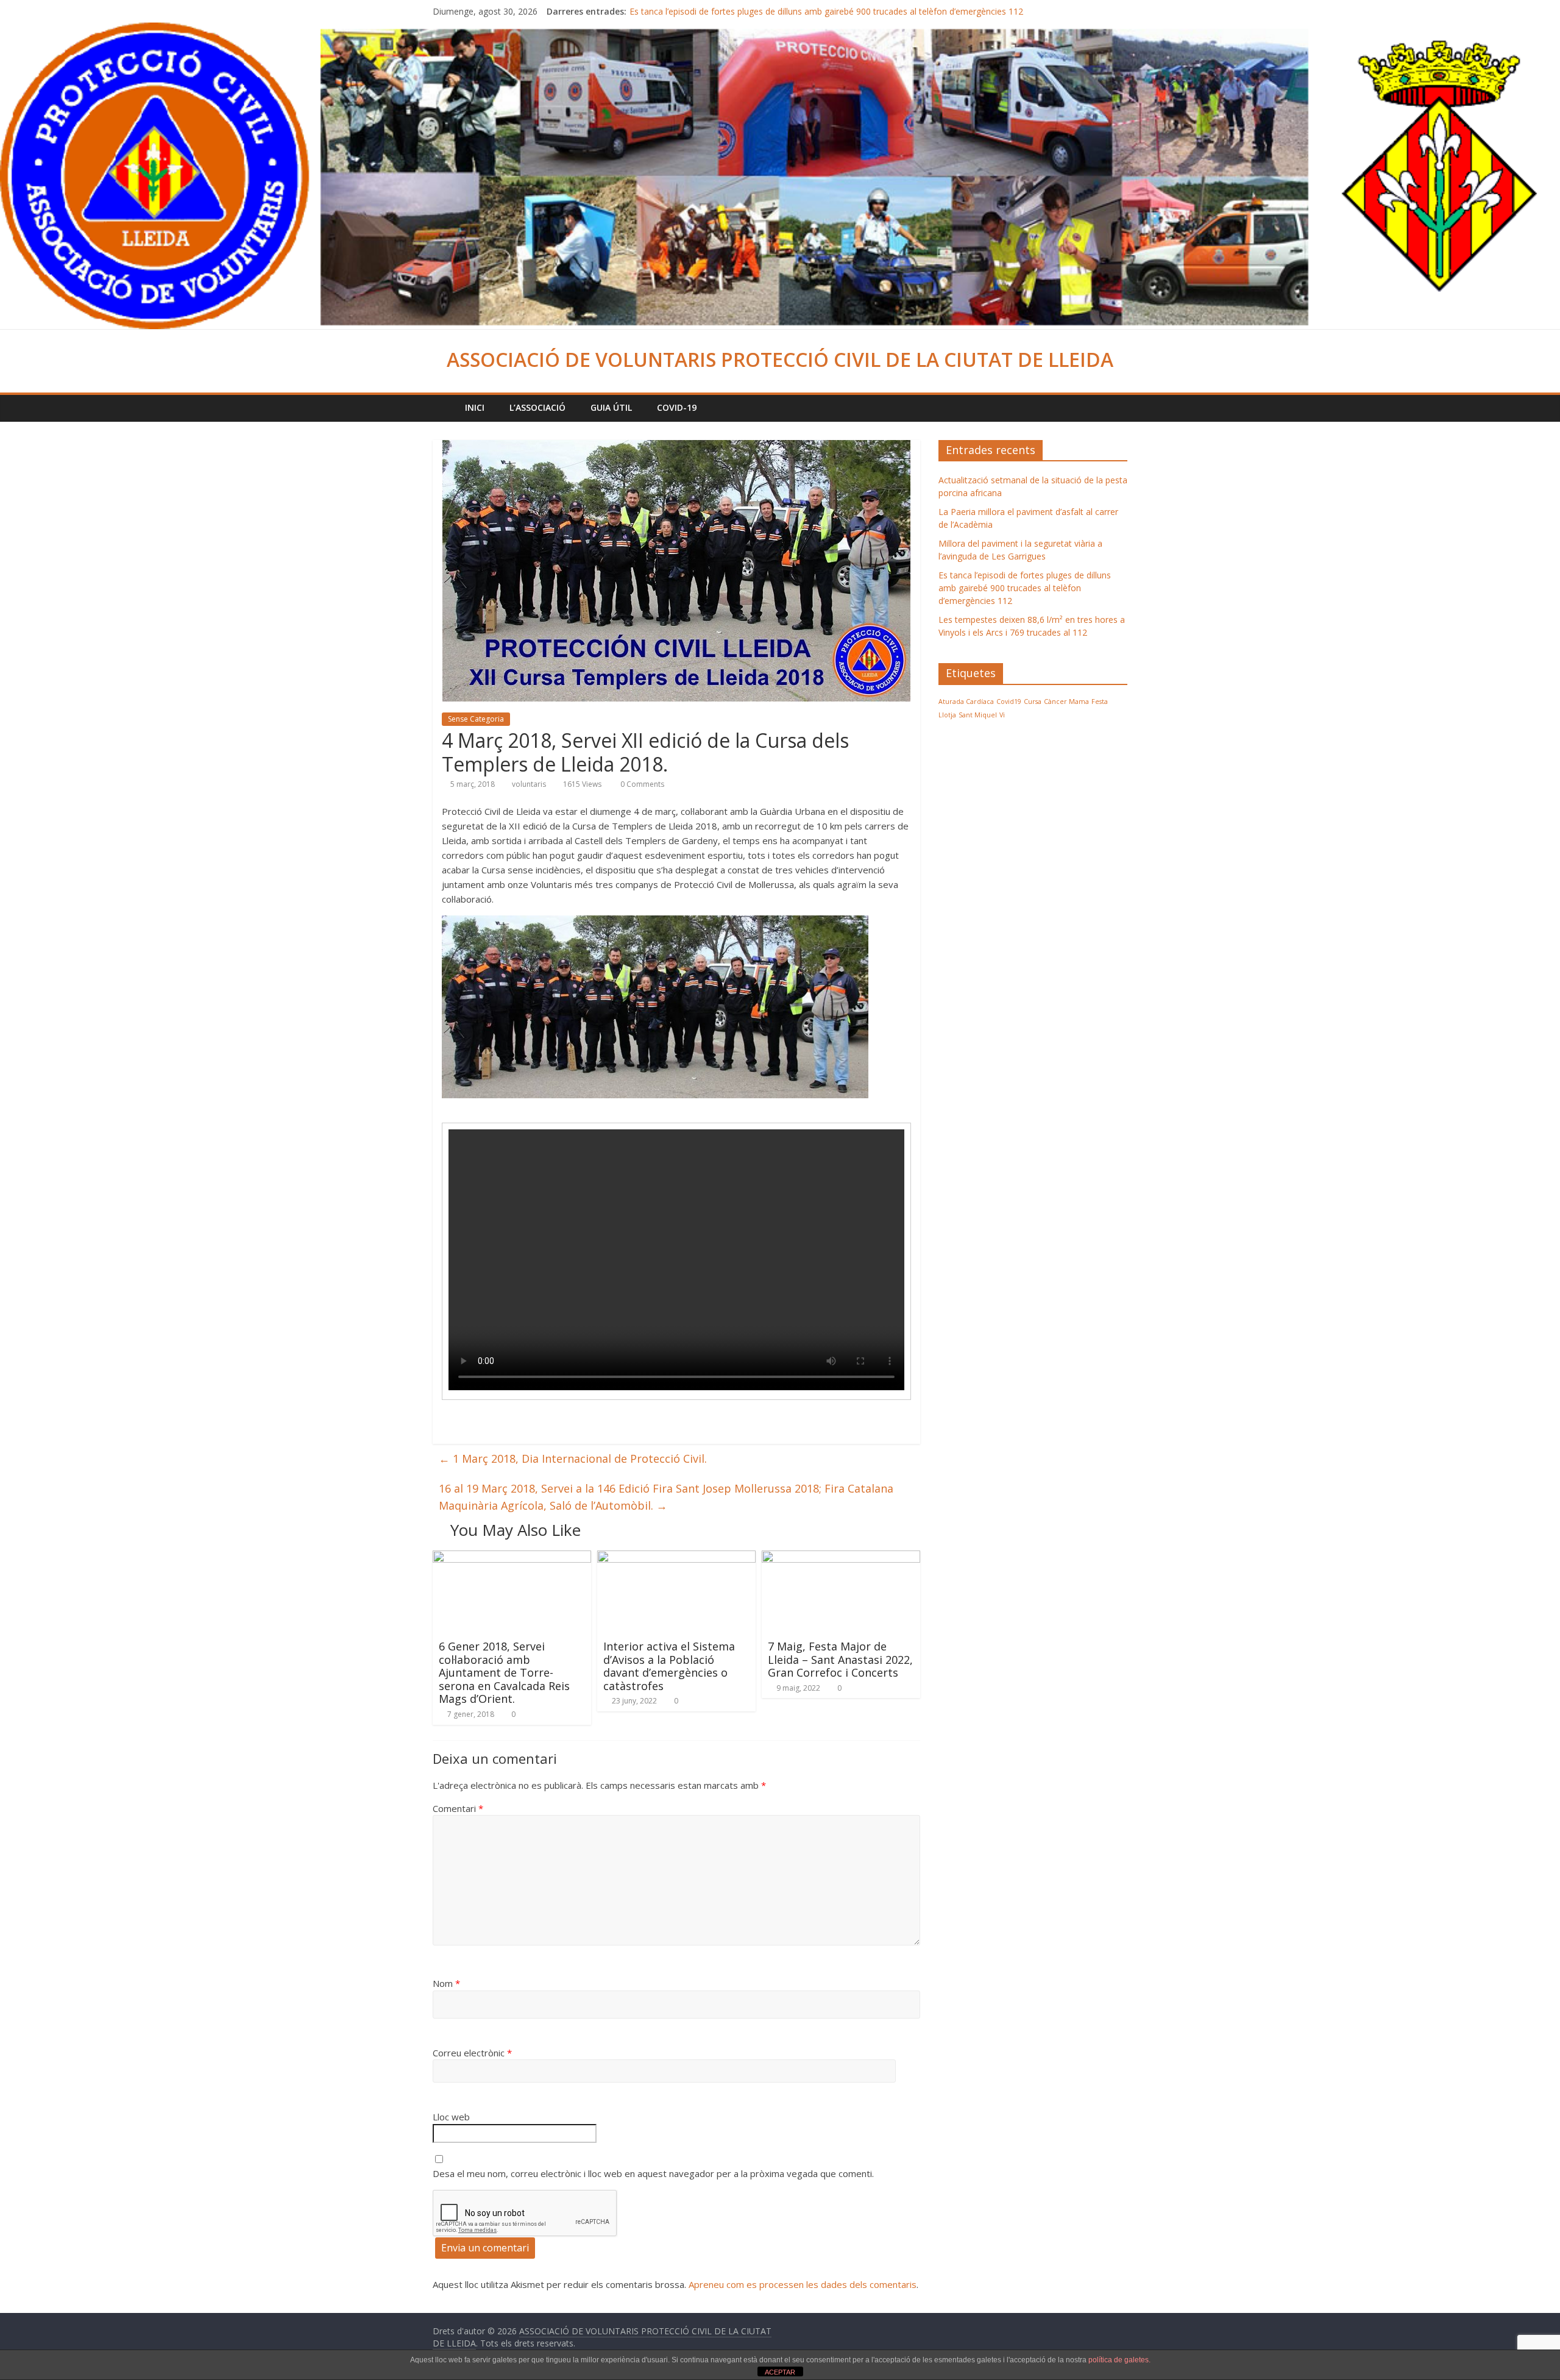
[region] (655, 1007)
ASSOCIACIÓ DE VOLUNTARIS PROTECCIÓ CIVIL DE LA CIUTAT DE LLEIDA (780, 359)
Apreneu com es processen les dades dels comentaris (803, 2284)
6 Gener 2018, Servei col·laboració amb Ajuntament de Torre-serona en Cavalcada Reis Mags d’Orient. (504, 1672)
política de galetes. (1119, 2360)
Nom (446, 1983)
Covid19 (1009, 702)
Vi (1002, 715)
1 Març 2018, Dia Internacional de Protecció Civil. (573, 1458)
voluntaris (529, 784)
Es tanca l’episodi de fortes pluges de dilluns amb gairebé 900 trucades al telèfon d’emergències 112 (1025, 588)
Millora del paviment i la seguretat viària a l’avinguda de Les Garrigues (766, 11)
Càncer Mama (1066, 702)
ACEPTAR (780, 2372)
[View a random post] (1115, 408)
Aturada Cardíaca (966, 702)
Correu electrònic (472, 2053)
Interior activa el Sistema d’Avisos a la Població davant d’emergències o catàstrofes (669, 1666)
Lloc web (451, 2117)
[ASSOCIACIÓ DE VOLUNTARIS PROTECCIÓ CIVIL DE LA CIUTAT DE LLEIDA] (780, 30)
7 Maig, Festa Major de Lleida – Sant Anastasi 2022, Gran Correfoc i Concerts (840, 1659)
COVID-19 (677, 407)
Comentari (458, 1808)
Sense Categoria (476, 719)
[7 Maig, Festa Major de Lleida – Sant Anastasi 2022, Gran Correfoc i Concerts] (841, 1558)
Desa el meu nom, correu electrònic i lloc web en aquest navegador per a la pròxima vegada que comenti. (653, 2173)
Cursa (1033, 702)
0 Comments (641, 784)
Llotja (947, 715)
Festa (1100, 702)
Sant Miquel (978, 715)
